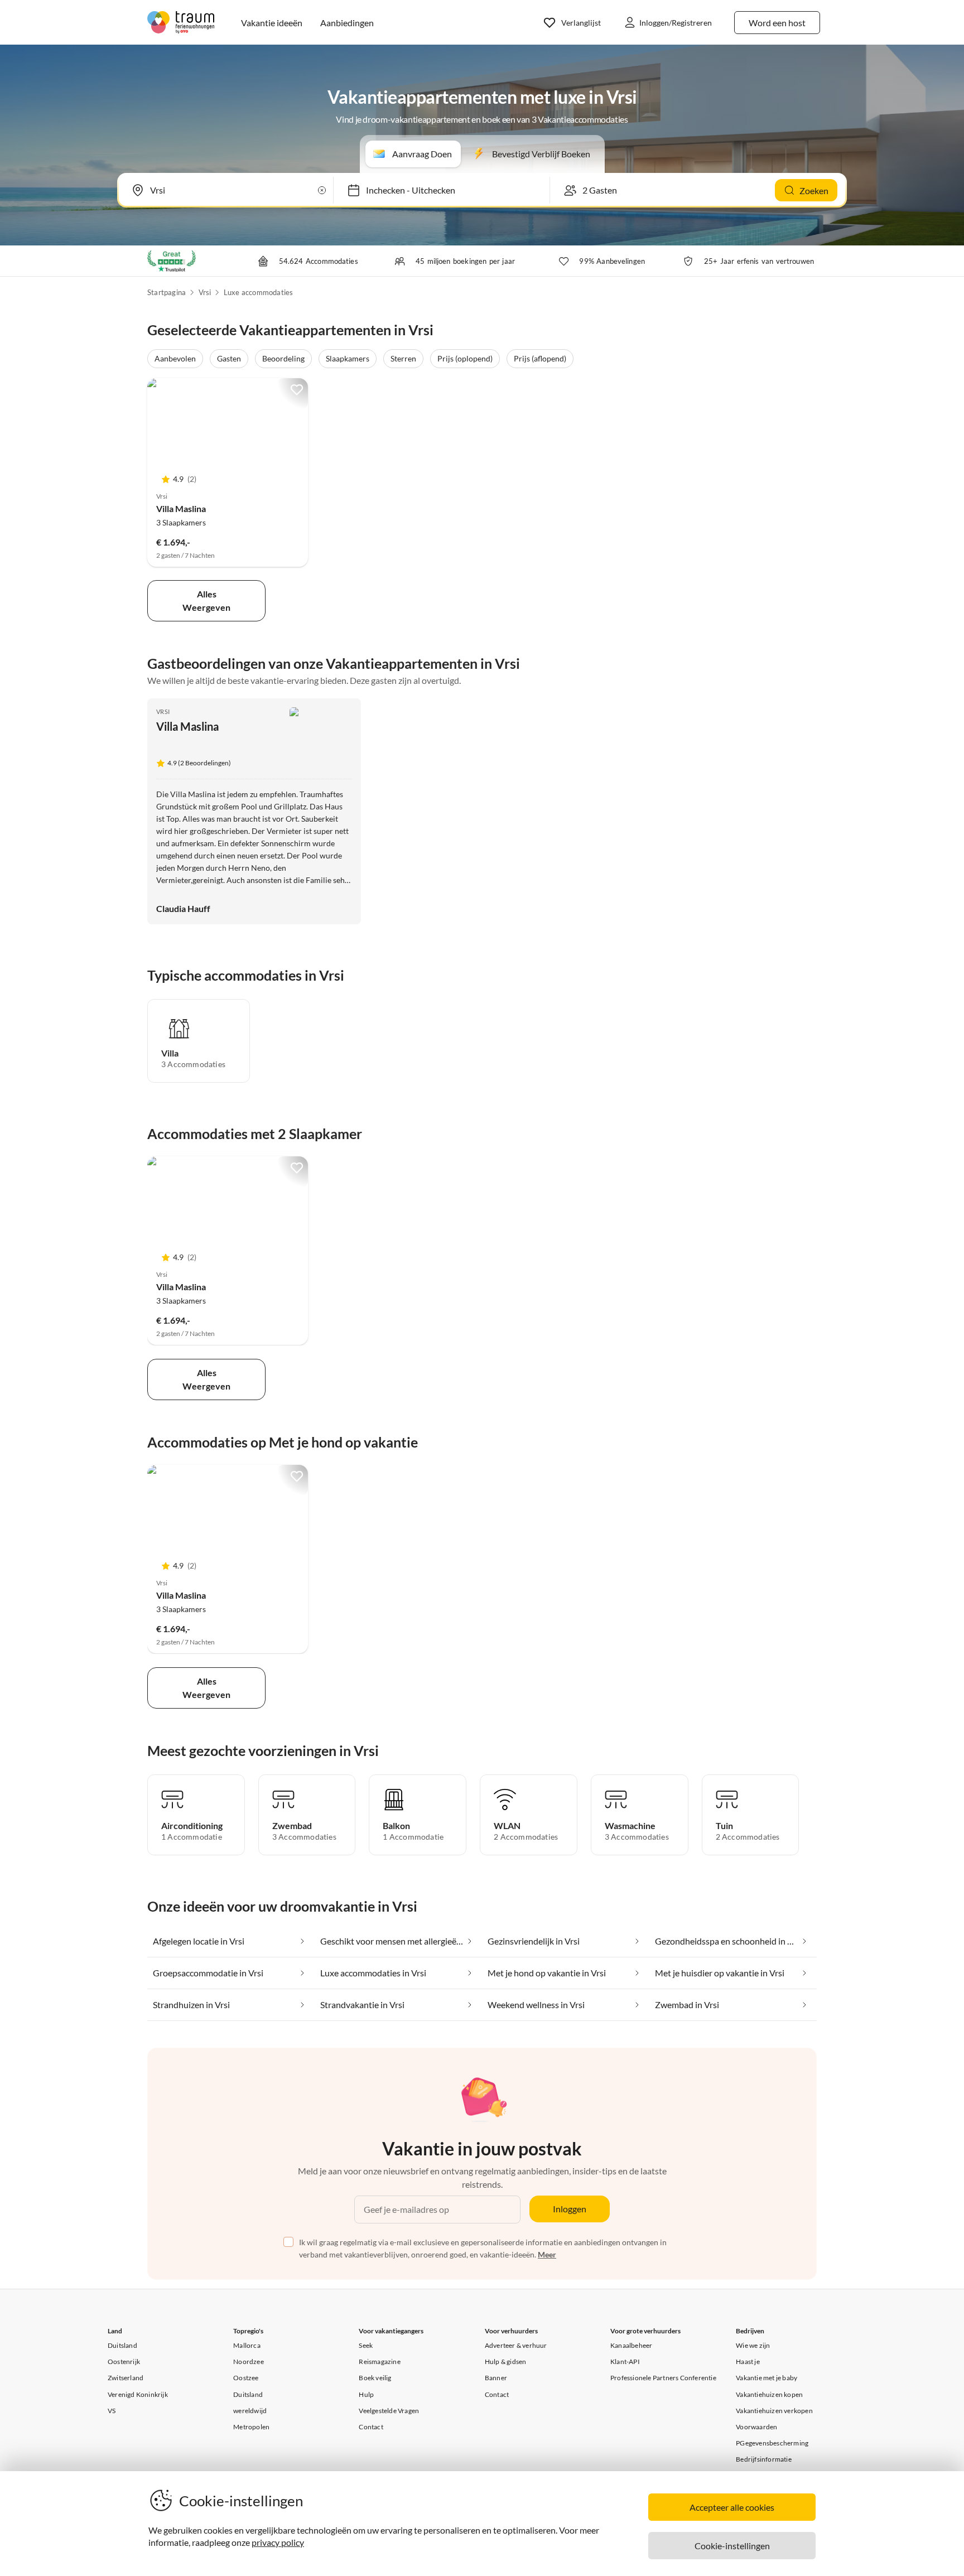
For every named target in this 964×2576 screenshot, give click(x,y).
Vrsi (205, 292)
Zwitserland (126, 2378)
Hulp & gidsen (506, 2362)
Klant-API (625, 2362)
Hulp (366, 2394)
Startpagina (167, 292)
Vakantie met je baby (767, 2378)
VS (112, 2411)
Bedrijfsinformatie (764, 2459)
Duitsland (122, 2345)
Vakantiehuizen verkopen (774, 2411)
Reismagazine (379, 2362)
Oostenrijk (124, 2362)
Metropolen (251, 2427)
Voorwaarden (756, 2427)
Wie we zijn (753, 2345)
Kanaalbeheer (631, 2345)
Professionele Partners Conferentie (663, 2378)
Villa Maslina (181, 508)
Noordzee (249, 2362)
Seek (366, 2345)
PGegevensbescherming (772, 2443)
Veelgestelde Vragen (389, 2411)
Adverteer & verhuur (516, 2345)
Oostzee (246, 2378)
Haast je (748, 2362)
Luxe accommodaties (259, 292)
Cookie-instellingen (732, 2546)
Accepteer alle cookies (732, 2507)
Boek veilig (375, 2378)
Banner (496, 2378)
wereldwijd (250, 2411)
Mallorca (247, 2345)
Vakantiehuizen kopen (769, 2394)
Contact (371, 2427)
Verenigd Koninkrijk (138, 2394)
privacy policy (278, 2542)
